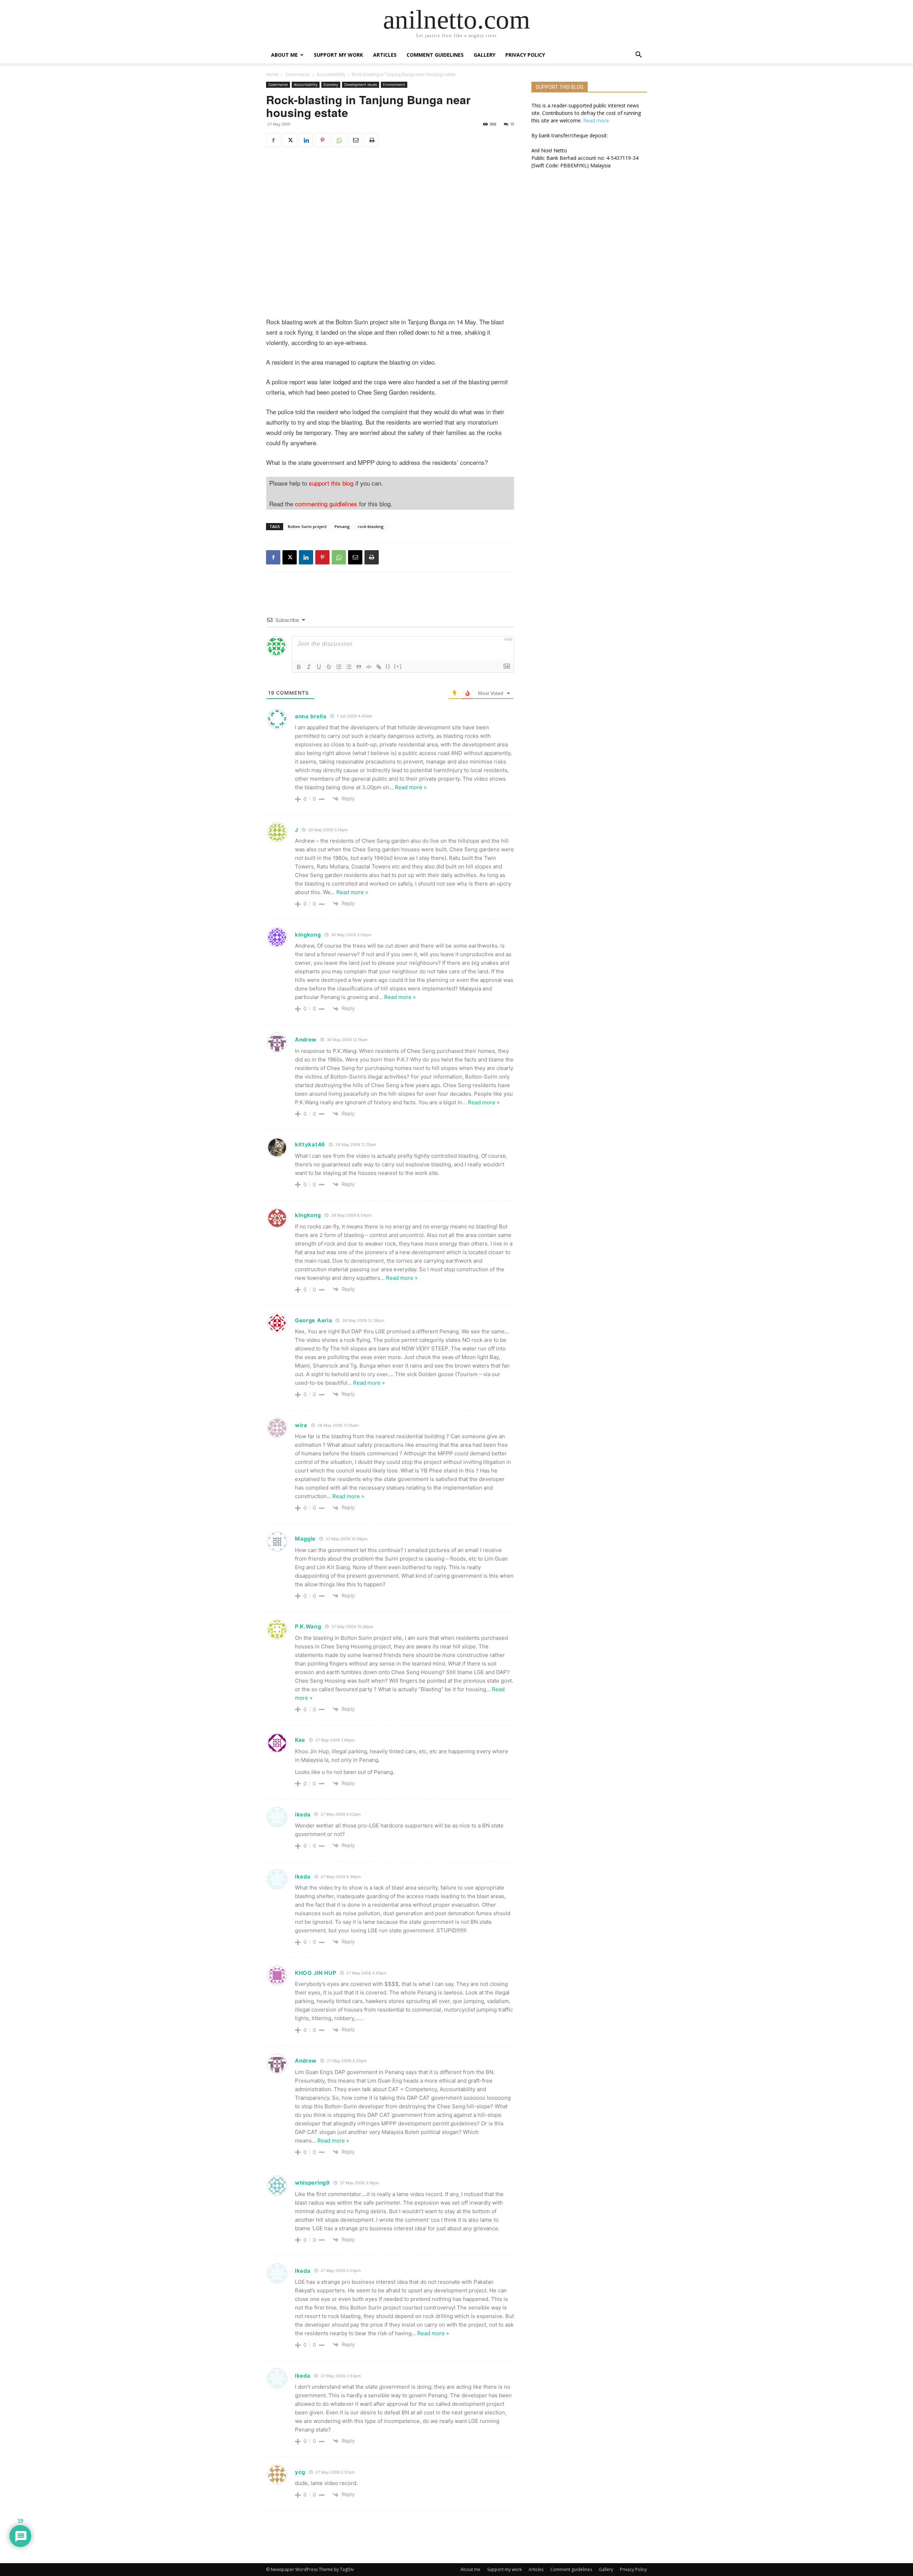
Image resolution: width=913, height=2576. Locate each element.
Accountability (331, 74)
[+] (398, 666)
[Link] (379, 667)
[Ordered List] (339, 667)
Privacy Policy (525, 55)
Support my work (338, 55)
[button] (638, 55)
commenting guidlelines (326, 504)
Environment (394, 85)
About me (284, 55)
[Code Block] (369, 667)
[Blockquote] (359, 667)
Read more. (596, 120)
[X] (290, 140)
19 (512, 124)
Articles (385, 55)
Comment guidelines (435, 55)
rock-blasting (371, 526)
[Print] (372, 140)
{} (388, 666)
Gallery (484, 55)
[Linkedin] (306, 140)
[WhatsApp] (339, 140)
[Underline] (319, 667)
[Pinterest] (322, 140)
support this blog (331, 483)
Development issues (361, 85)
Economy (331, 85)
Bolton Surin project (307, 526)
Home (272, 74)
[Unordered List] (349, 667)
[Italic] (309, 667)
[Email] (355, 140)
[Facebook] (273, 140)
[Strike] (329, 667)
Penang (342, 526)
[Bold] (299, 667)
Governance (298, 74)
